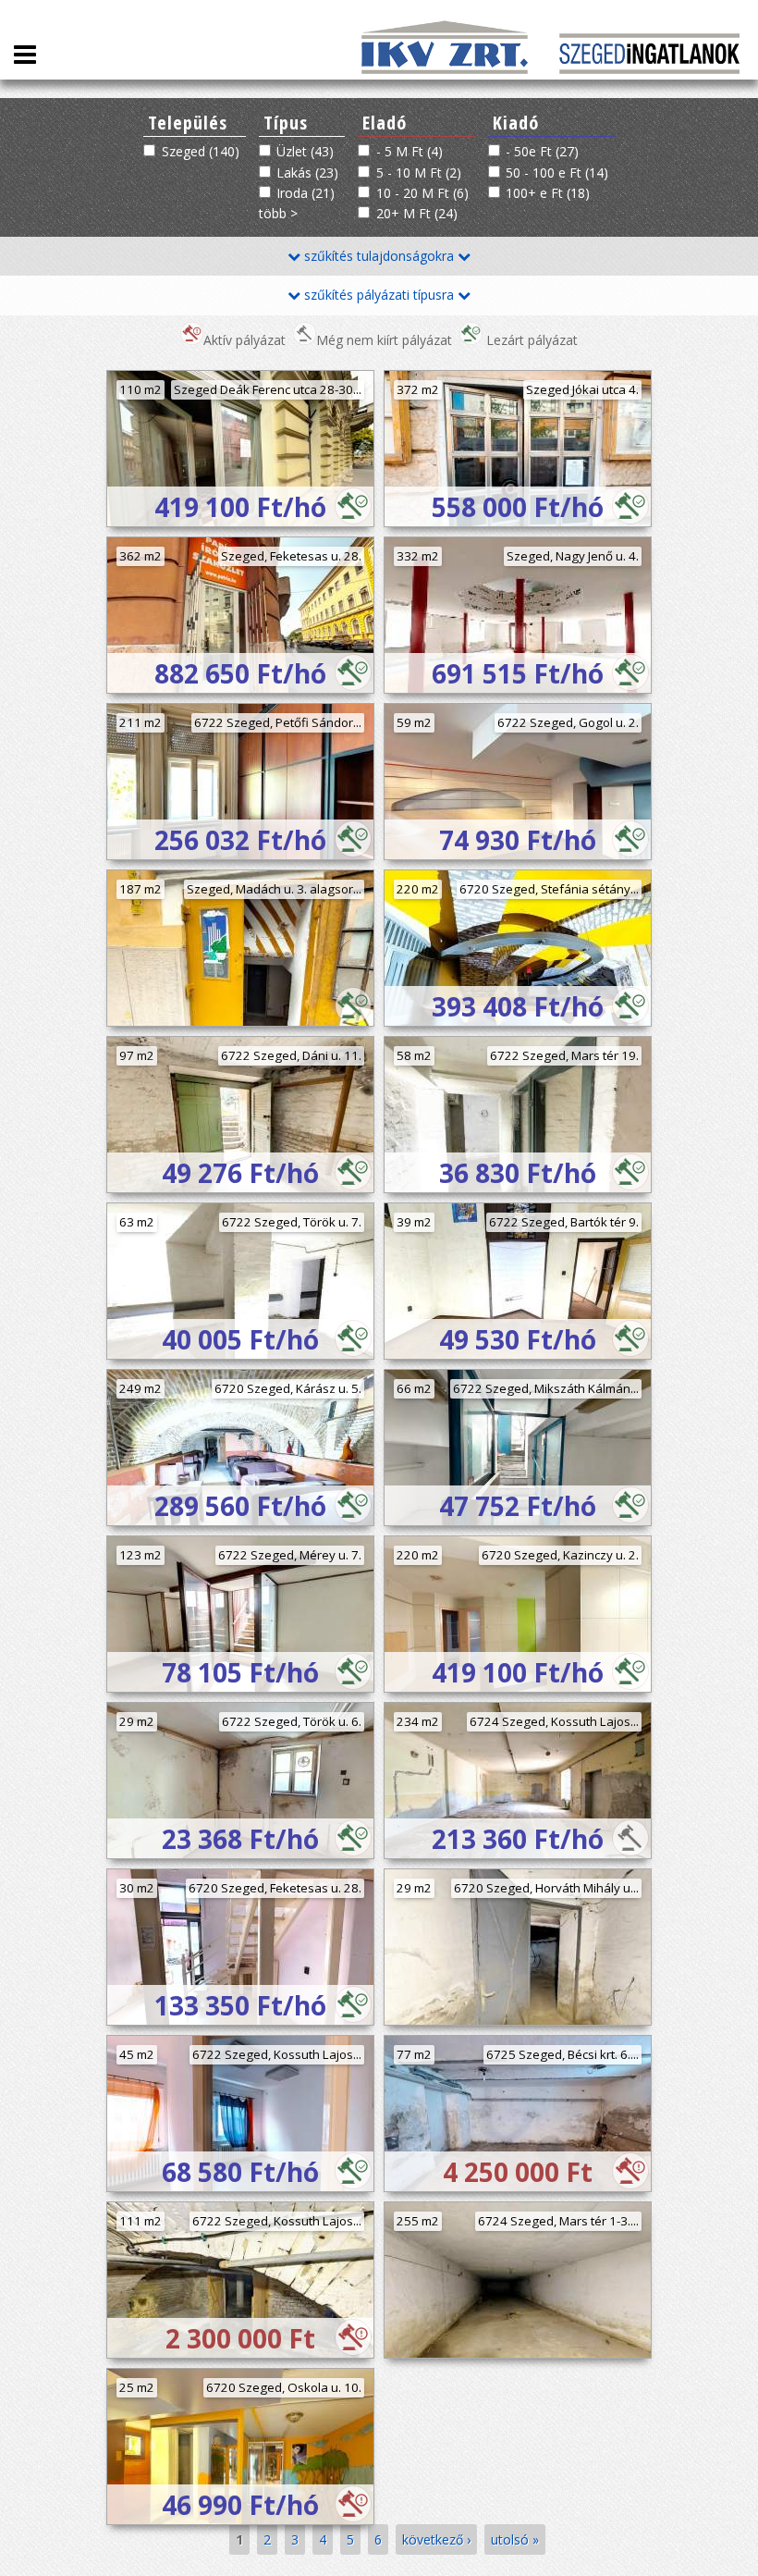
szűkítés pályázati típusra (379, 295)
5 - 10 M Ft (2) (419, 173)
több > (278, 213)
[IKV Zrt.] (446, 69)
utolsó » (515, 2539)
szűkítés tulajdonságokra (379, 256)
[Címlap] (649, 69)
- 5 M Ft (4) (410, 151)
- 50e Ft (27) (542, 151)
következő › (436, 2539)
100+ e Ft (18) (548, 193)
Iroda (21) (306, 193)
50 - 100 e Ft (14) (557, 173)
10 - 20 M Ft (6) (422, 193)
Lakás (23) (307, 173)
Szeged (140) (201, 151)
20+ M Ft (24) (417, 213)
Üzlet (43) (305, 151)
